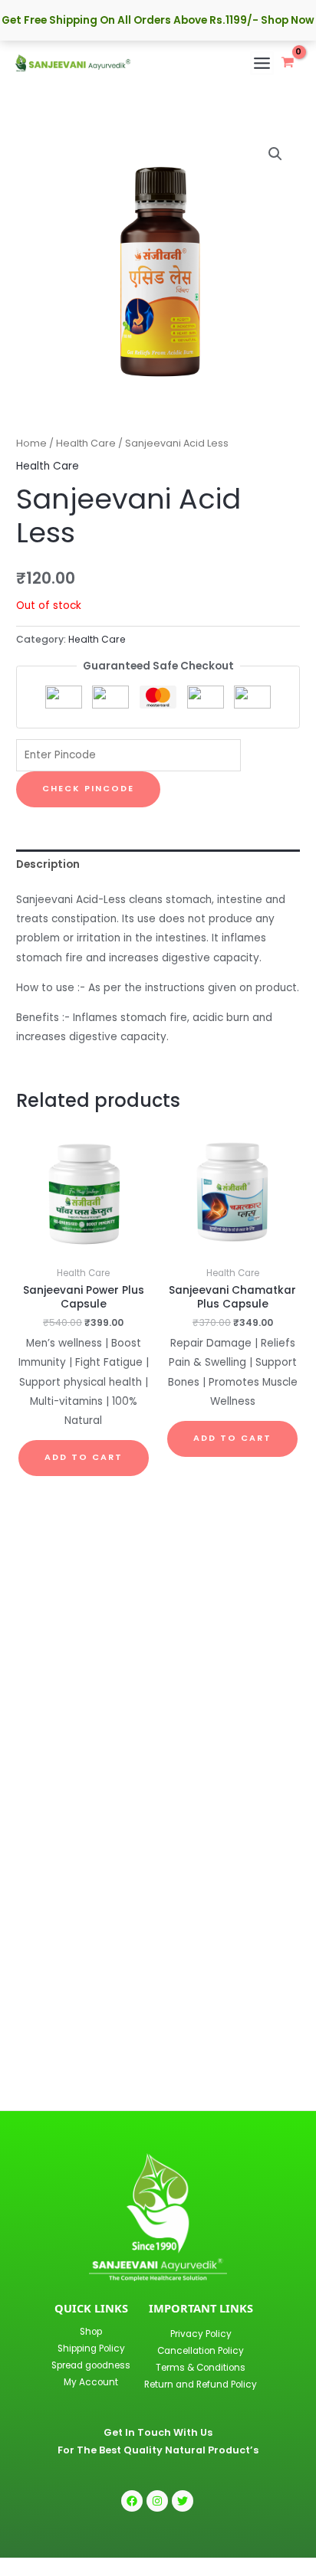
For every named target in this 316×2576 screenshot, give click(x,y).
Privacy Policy (201, 2334)
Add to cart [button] (84, 1457)
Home (31, 443)
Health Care (86, 443)
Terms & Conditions (201, 2368)
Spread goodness (91, 2365)
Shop (91, 2332)
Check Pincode (88, 789)
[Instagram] (157, 2501)
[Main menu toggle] (262, 63)
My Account (91, 2382)
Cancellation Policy (201, 2351)
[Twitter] (183, 2501)
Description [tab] (48, 864)
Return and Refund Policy (201, 2385)
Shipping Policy (91, 2349)
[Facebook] (132, 2501)
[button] (275, 154)
